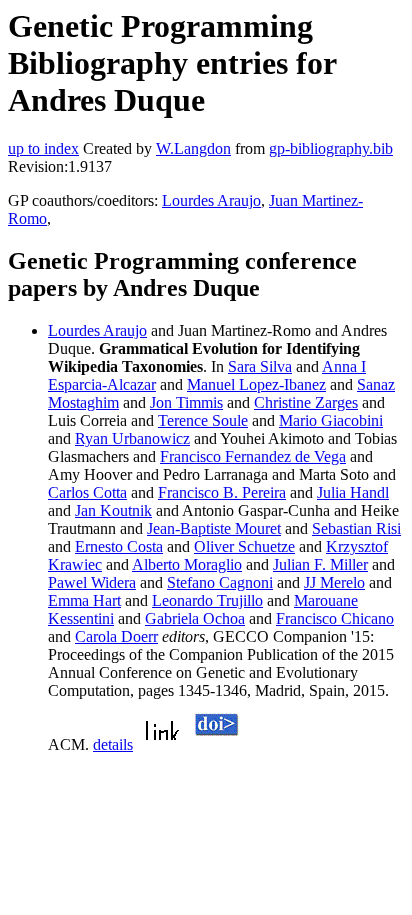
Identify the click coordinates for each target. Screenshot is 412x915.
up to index (43, 148)
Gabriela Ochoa (195, 618)
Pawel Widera (92, 582)
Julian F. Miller (320, 564)
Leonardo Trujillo (207, 600)
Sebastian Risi (356, 528)
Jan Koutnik (113, 510)
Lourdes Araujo (211, 200)
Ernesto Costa (119, 546)
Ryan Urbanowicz (132, 438)
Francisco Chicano (335, 618)
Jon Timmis (186, 402)
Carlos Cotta (87, 492)
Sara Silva (260, 366)
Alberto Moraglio (187, 564)
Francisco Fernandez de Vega (253, 456)
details (113, 744)
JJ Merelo (334, 582)
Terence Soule (203, 420)
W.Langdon (193, 148)
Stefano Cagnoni (220, 582)
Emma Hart (84, 600)
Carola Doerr (116, 636)
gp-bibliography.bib (331, 148)
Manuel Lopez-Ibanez (256, 384)
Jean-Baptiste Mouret (214, 528)
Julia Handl (353, 492)
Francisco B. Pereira (222, 492)
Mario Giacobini (331, 420)
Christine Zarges (306, 402)
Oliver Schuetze (244, 546)
